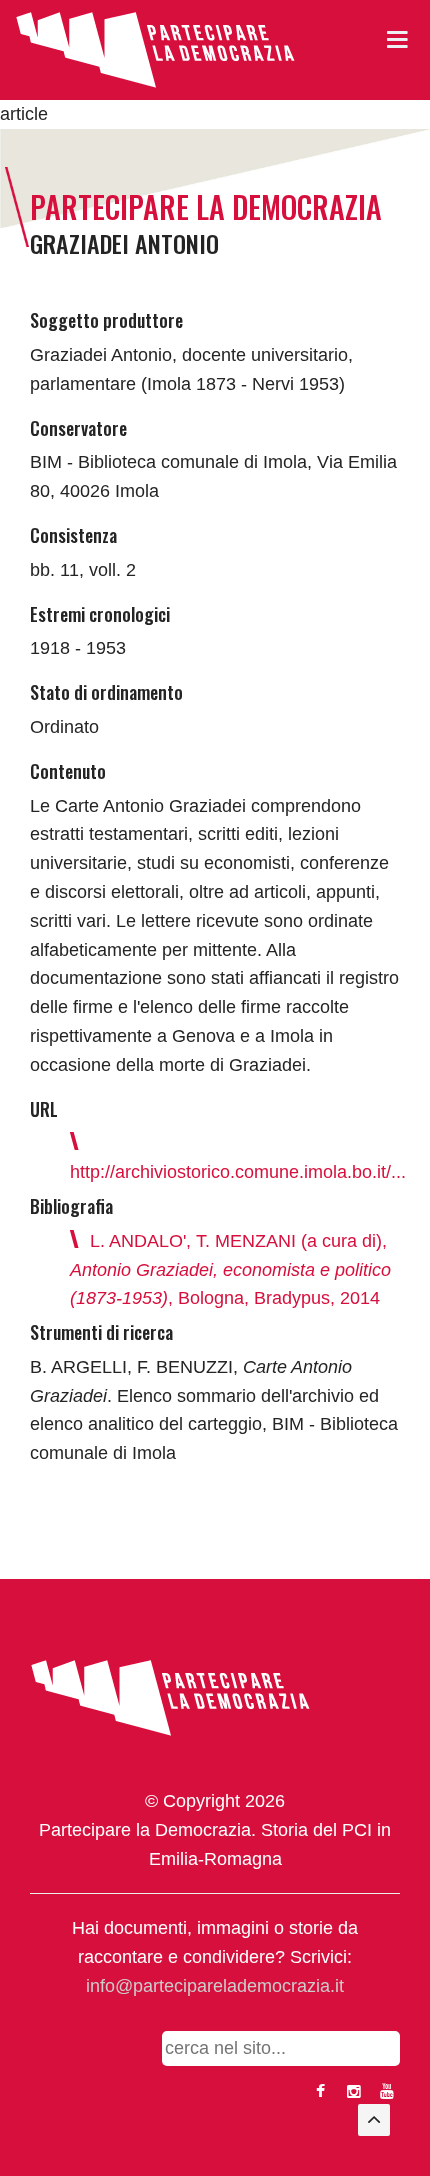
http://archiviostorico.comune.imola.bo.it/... (238, 1172)
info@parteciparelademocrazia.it (215, 1986)
